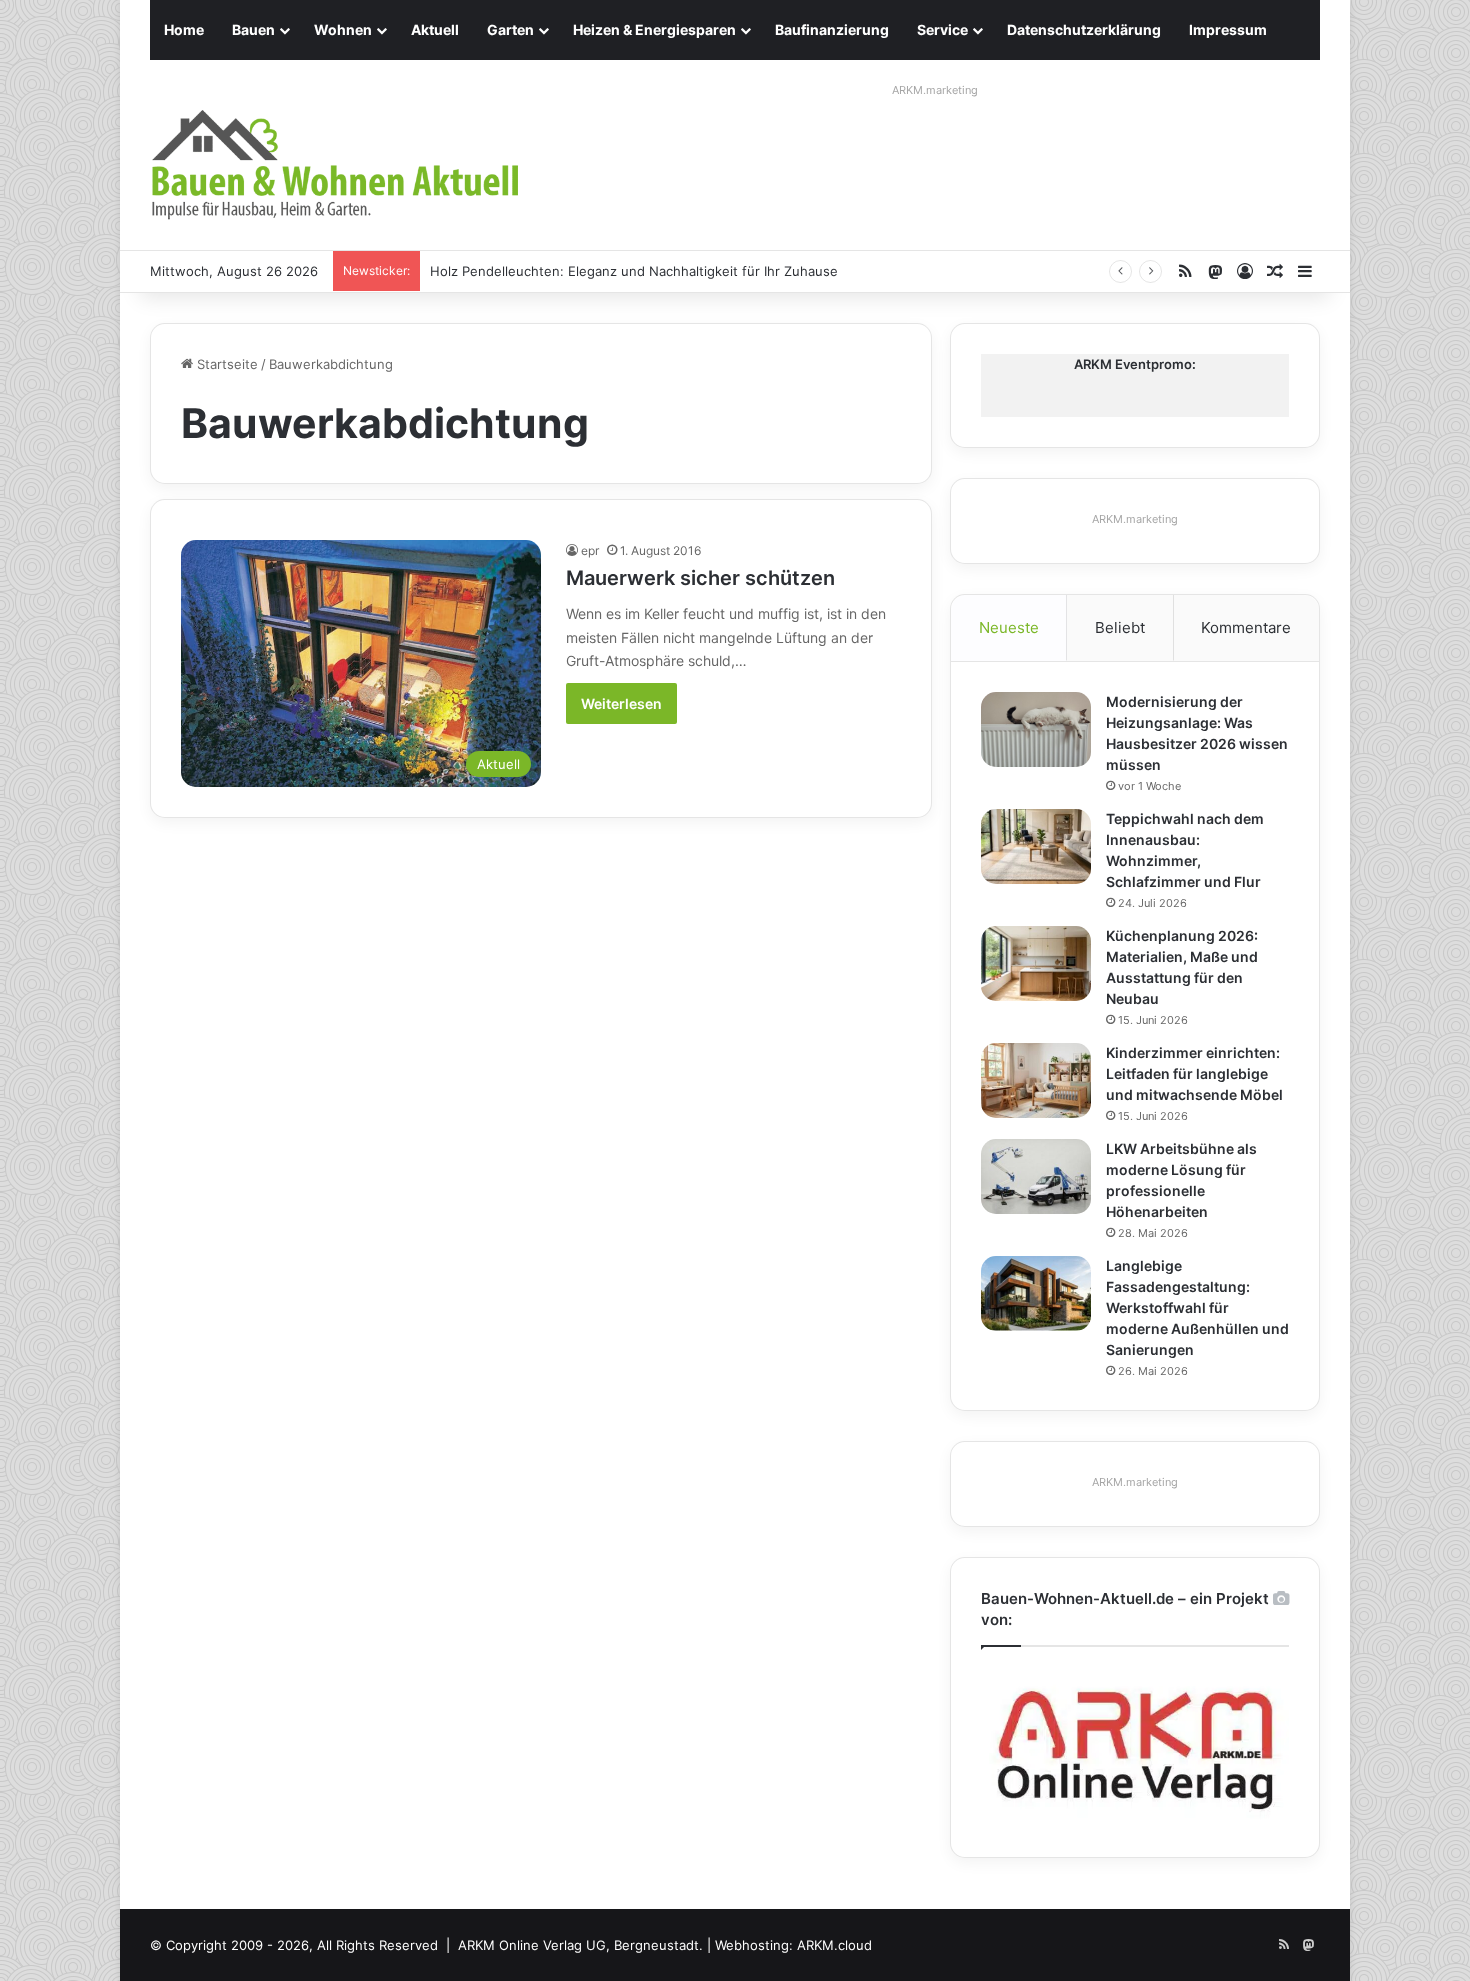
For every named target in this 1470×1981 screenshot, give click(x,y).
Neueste (1009, 627)
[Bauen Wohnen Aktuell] (335, 165)
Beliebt (1120, 627)
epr (590, 550)
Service (942, 29)
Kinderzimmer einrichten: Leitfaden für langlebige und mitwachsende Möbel (1194, 1073)
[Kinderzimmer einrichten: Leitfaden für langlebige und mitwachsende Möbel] (1036, 1080)
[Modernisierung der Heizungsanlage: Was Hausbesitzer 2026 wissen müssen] (1036, 729)
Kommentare (1246, 627)
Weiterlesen (621, 703)
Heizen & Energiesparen (654, 29)
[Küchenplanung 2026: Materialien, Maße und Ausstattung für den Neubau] (1036, 963)
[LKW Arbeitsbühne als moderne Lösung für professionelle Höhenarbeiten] (1036, 1176)
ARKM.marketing (935, 90)
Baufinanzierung (832, 29)
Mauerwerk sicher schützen (700, 578)
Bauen (253, 29)
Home (184, 29)
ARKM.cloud (834, 1945)
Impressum (1228, 29)
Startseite (225, 364)
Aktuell (435, 29)
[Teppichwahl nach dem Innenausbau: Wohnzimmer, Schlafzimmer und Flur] (1036, 846)
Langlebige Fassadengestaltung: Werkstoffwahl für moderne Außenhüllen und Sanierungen (1197, 1307)
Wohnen (343, 29)
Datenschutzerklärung (1084, 29)
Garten (510, 29)
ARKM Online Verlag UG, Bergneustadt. (580, 1945)
